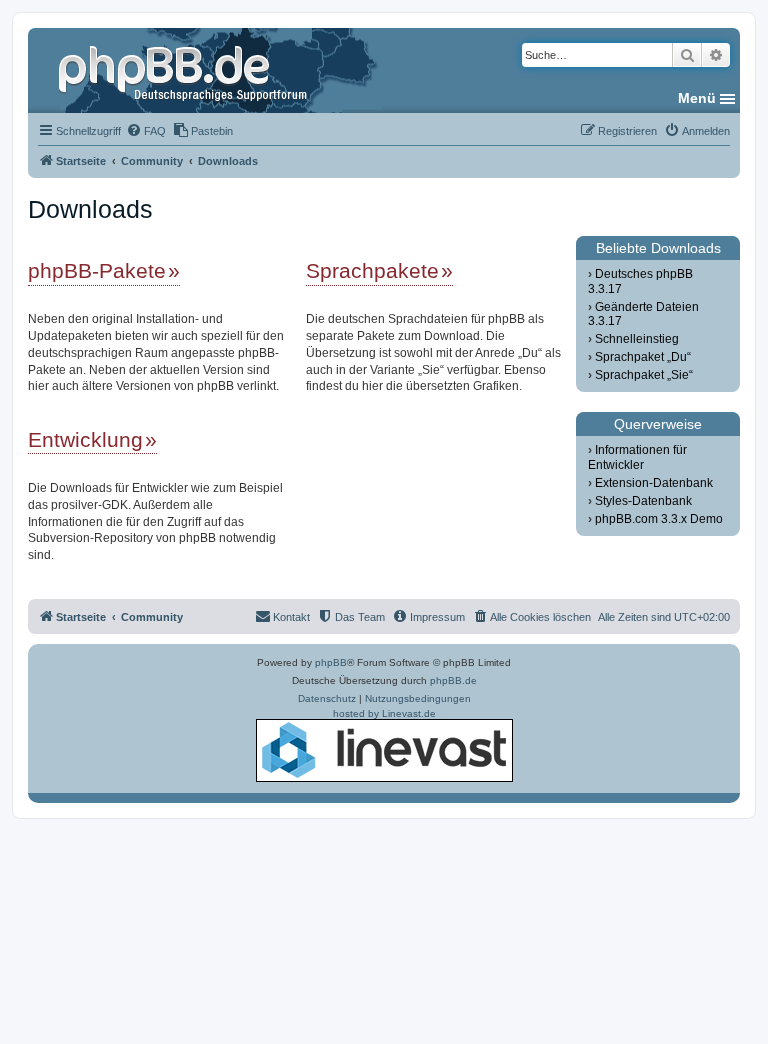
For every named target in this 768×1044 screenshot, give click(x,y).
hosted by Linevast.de (384, 713)
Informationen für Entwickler (637, 457)
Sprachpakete (372, 270)
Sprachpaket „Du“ (643, 357)
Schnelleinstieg (637, 339)
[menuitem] (146, 131)
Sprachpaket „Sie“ (644, 375)
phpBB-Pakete (97, 270)
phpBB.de (453, 680)
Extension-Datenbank (654, 483)
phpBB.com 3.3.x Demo (659, 519)
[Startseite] (185, 70)
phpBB (331, 662)
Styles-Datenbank (643, 501)
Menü (697, 98)
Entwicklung (85, 439)
